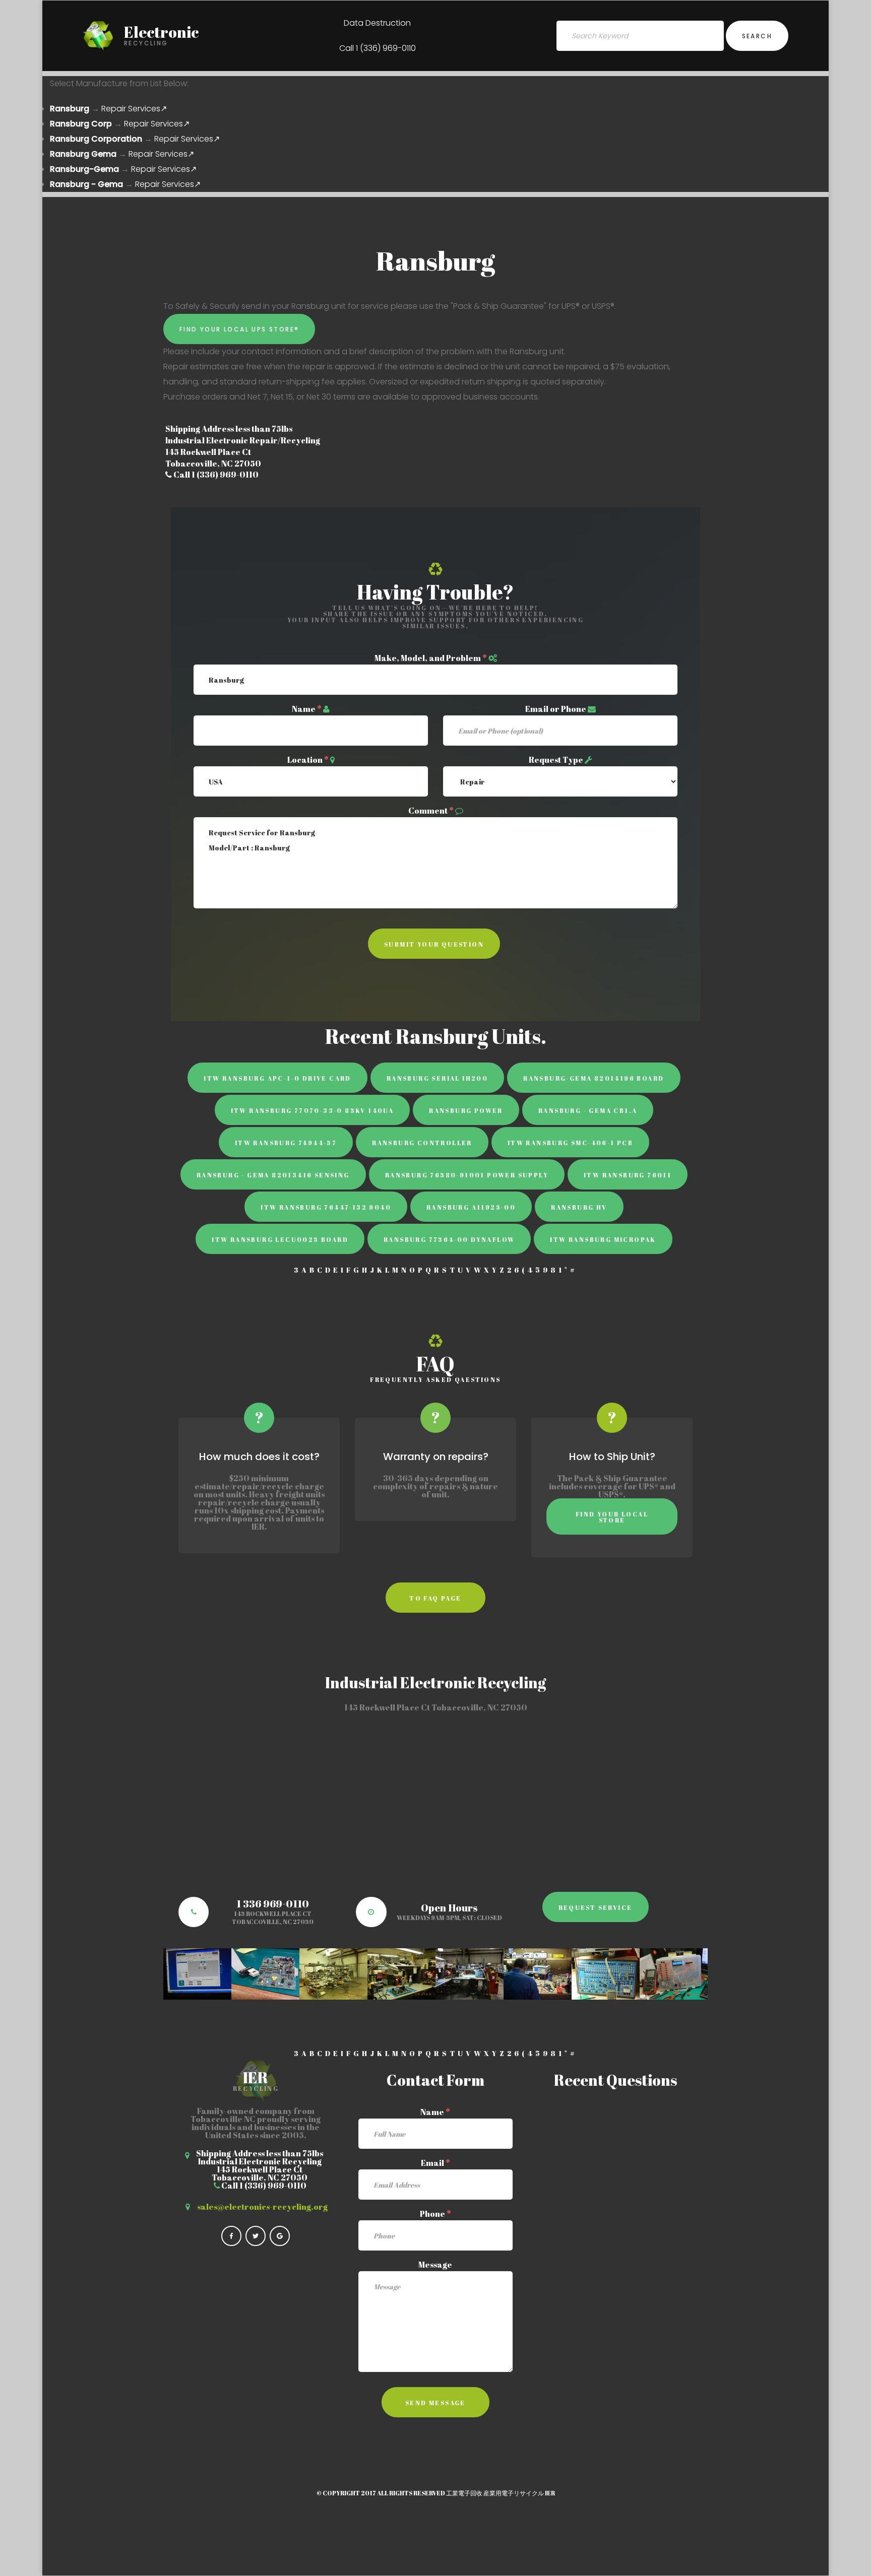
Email (435, 2163)
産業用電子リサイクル (514, 2493)
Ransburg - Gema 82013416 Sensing (273, 1175)
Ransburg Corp (81, 124)
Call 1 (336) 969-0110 (378, 48)
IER (550, 2493)
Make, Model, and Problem (431, 658)
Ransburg (70, 109)
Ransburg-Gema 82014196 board (594, 1078)
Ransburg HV (579, 1207)
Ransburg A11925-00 (471, 1207)
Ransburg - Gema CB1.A (588, 1110)
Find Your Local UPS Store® (239, 329)
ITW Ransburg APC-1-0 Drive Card (277, 1078)
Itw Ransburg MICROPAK (603, 1239)
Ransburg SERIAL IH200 (437, 1078)
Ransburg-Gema (84, 169)
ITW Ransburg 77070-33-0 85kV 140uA (313, 1110)
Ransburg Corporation (96, 139)
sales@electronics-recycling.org (262, 2207)
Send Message (435, 2403)
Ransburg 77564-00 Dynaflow (449, 1239)
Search (757, 36)
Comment (431, 811)
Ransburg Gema (83, 154)
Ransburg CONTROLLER (422, 1143)
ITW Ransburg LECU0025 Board (280, 1239)
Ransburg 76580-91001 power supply (467, 1175)
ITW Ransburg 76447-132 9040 (326, 1207)
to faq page (435, 1598)
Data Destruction (377, 23)
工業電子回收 (464, 2493)
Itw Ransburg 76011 (628, 1175)
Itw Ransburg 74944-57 (286, 1143)
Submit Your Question (434, 944)
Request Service (596, 1907)
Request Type (556, 760)
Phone (435, 2214)
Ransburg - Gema (86, 184)
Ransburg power (466, 1110)
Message (435, 2265)
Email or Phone (556, 709)
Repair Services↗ (134, 109)
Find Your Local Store (612, 1517)
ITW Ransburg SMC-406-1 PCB (570, 1143)
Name (307, 709)
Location (308, 760)
